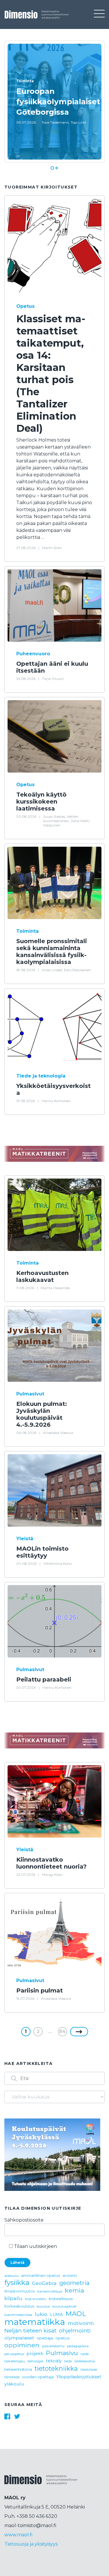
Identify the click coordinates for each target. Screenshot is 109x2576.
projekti (35, 2354)
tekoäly (54, 2361)
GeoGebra (44, 2283)
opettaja (45, 2338)
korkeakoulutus (19, 2306)
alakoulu (11, 2276)
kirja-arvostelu (36, 2299)
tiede (68, 2361)
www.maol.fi (18, 2535)
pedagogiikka (78, 2346)
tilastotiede (89, 2370)
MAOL (76, 2314)
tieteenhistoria (18, 2369)
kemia (74, 2290)
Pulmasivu (62, 2353)
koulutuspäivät (64, 2306)
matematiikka (35, 2322)
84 (62, 2031)
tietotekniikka (56, 2368)
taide (85, 2354)
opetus (62, 2338)
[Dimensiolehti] (41, 2484)
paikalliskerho (53, 2346)
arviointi (70, 2276)
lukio (41, 2314)
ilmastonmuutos (19, 2291)
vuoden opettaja (38, 2377)
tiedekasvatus (85, 2361)
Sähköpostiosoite (24, 2220)
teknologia (35, 2361)
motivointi (81, 2323)
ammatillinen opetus (41, 2276)
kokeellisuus (61, 2299)
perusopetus (14, 2354)
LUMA (56, 2315)
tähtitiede (12, 2377)
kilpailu (13, 2298)
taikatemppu (15, 2361)
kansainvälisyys (50, 2291)
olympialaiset (19, 2338)
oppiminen (22, 2345)
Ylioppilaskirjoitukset (79, 2377)
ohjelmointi (75, 2331)
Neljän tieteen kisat (30, 2330)
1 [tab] (52, 168)
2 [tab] (57, 168)
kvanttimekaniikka (18, 2315)
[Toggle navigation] (99, 14)
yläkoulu (14, 2384)
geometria (74, 2283)
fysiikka (17, 2283)
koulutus (43, 2307)
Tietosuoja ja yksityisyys (31, 2544)
